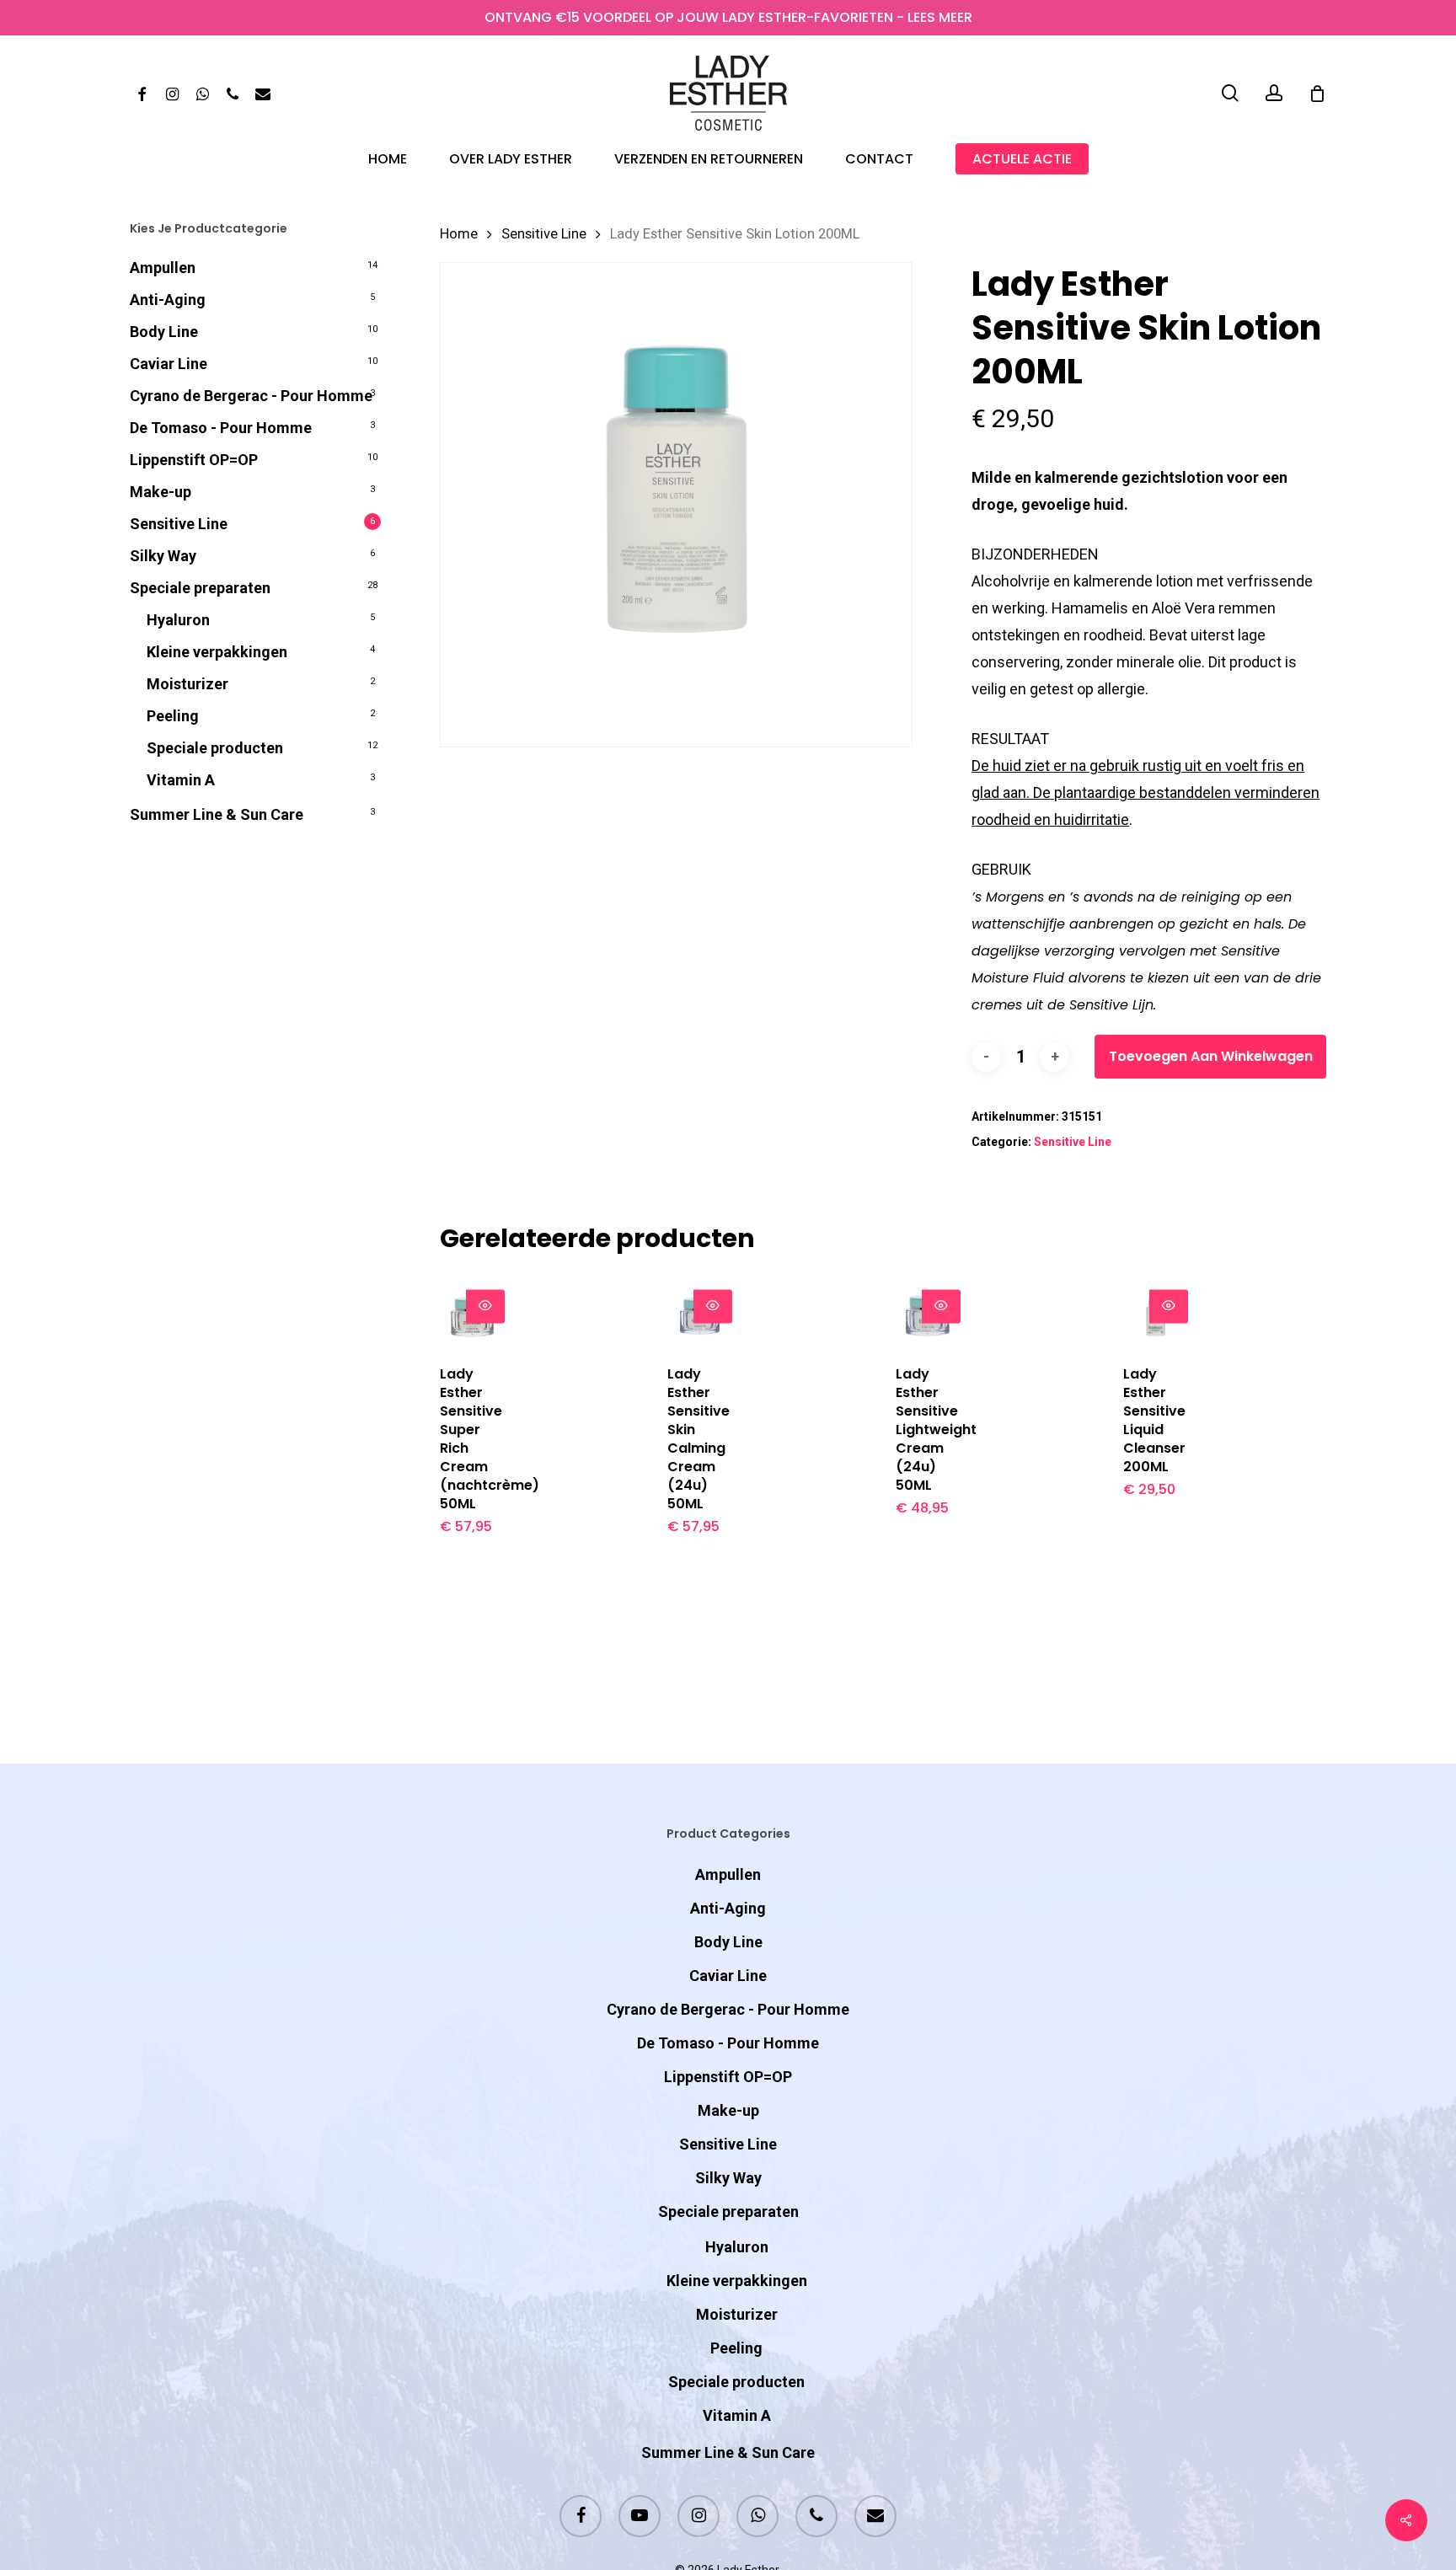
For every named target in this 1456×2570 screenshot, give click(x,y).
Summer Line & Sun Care (217, 814)
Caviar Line (169, 364)
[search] (1230, 93)
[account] (1274, 93)
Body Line (164, 332)
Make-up (161, 492)
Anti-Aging (168, 300)
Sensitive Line (179, 524)
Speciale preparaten (200, 588)
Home (459, 234)
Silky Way (163, 556)
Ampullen (163, 268)
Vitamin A (181, 780)
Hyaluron (178, 620)
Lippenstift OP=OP (194, 460)
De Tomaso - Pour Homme (221, 428)
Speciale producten (215, 748)
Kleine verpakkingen (217, 652)
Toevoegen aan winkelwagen (1211, 1056)
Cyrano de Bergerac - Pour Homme (251, 396)
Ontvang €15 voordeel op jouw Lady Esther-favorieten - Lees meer (728, 17)
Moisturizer (187, 684)
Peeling (173, 716)
